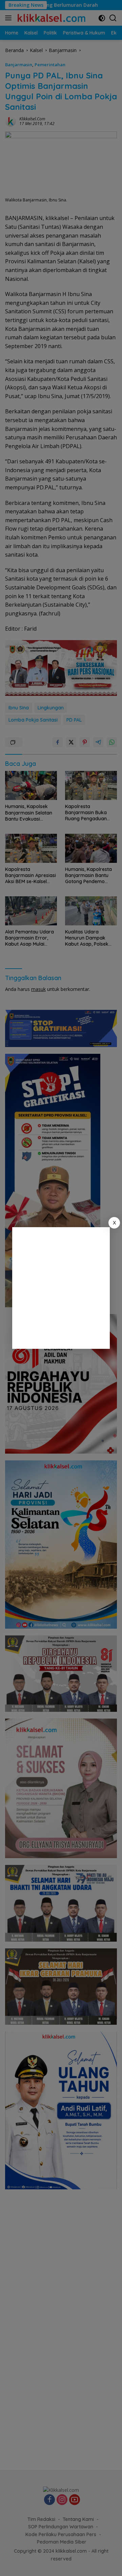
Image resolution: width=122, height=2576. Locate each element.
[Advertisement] (61, 1288)
